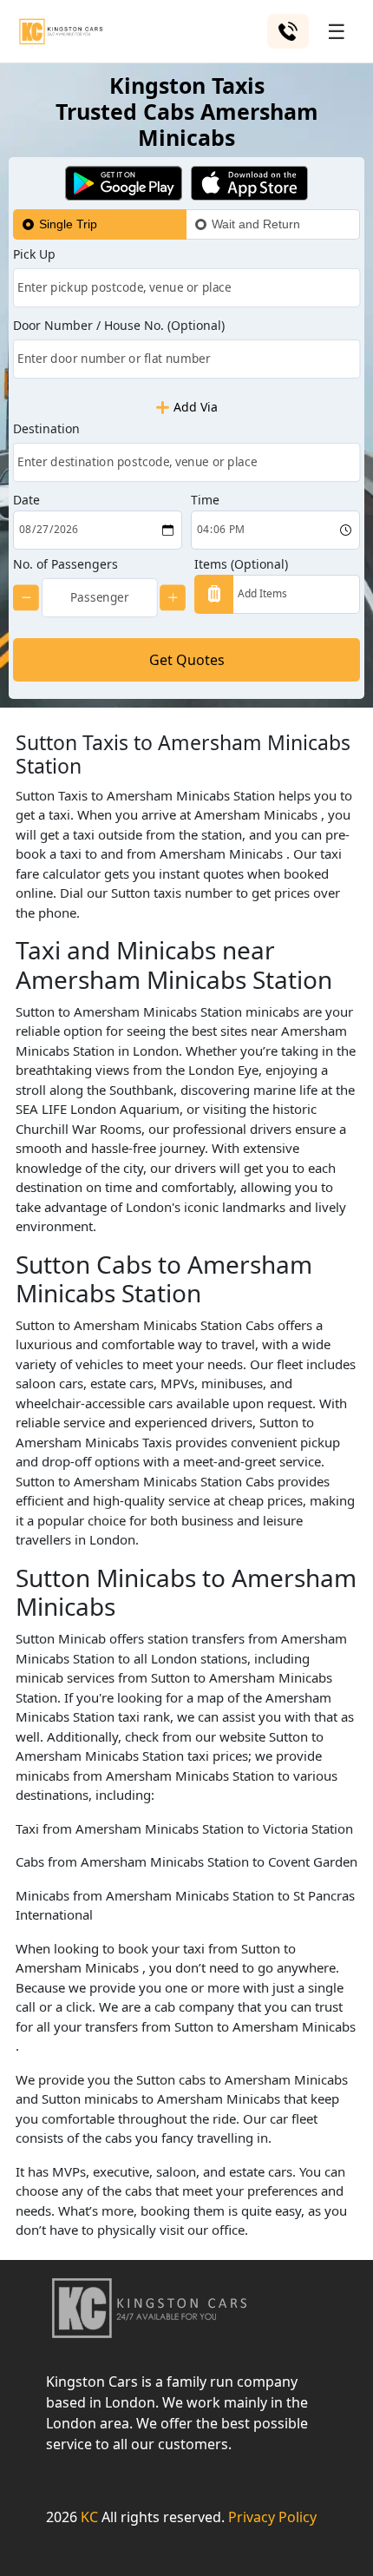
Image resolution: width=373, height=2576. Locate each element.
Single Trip (68, 224)
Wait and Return (256, 224)
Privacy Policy (272, 2517)
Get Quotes (187, 660)
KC (89, 2517)
